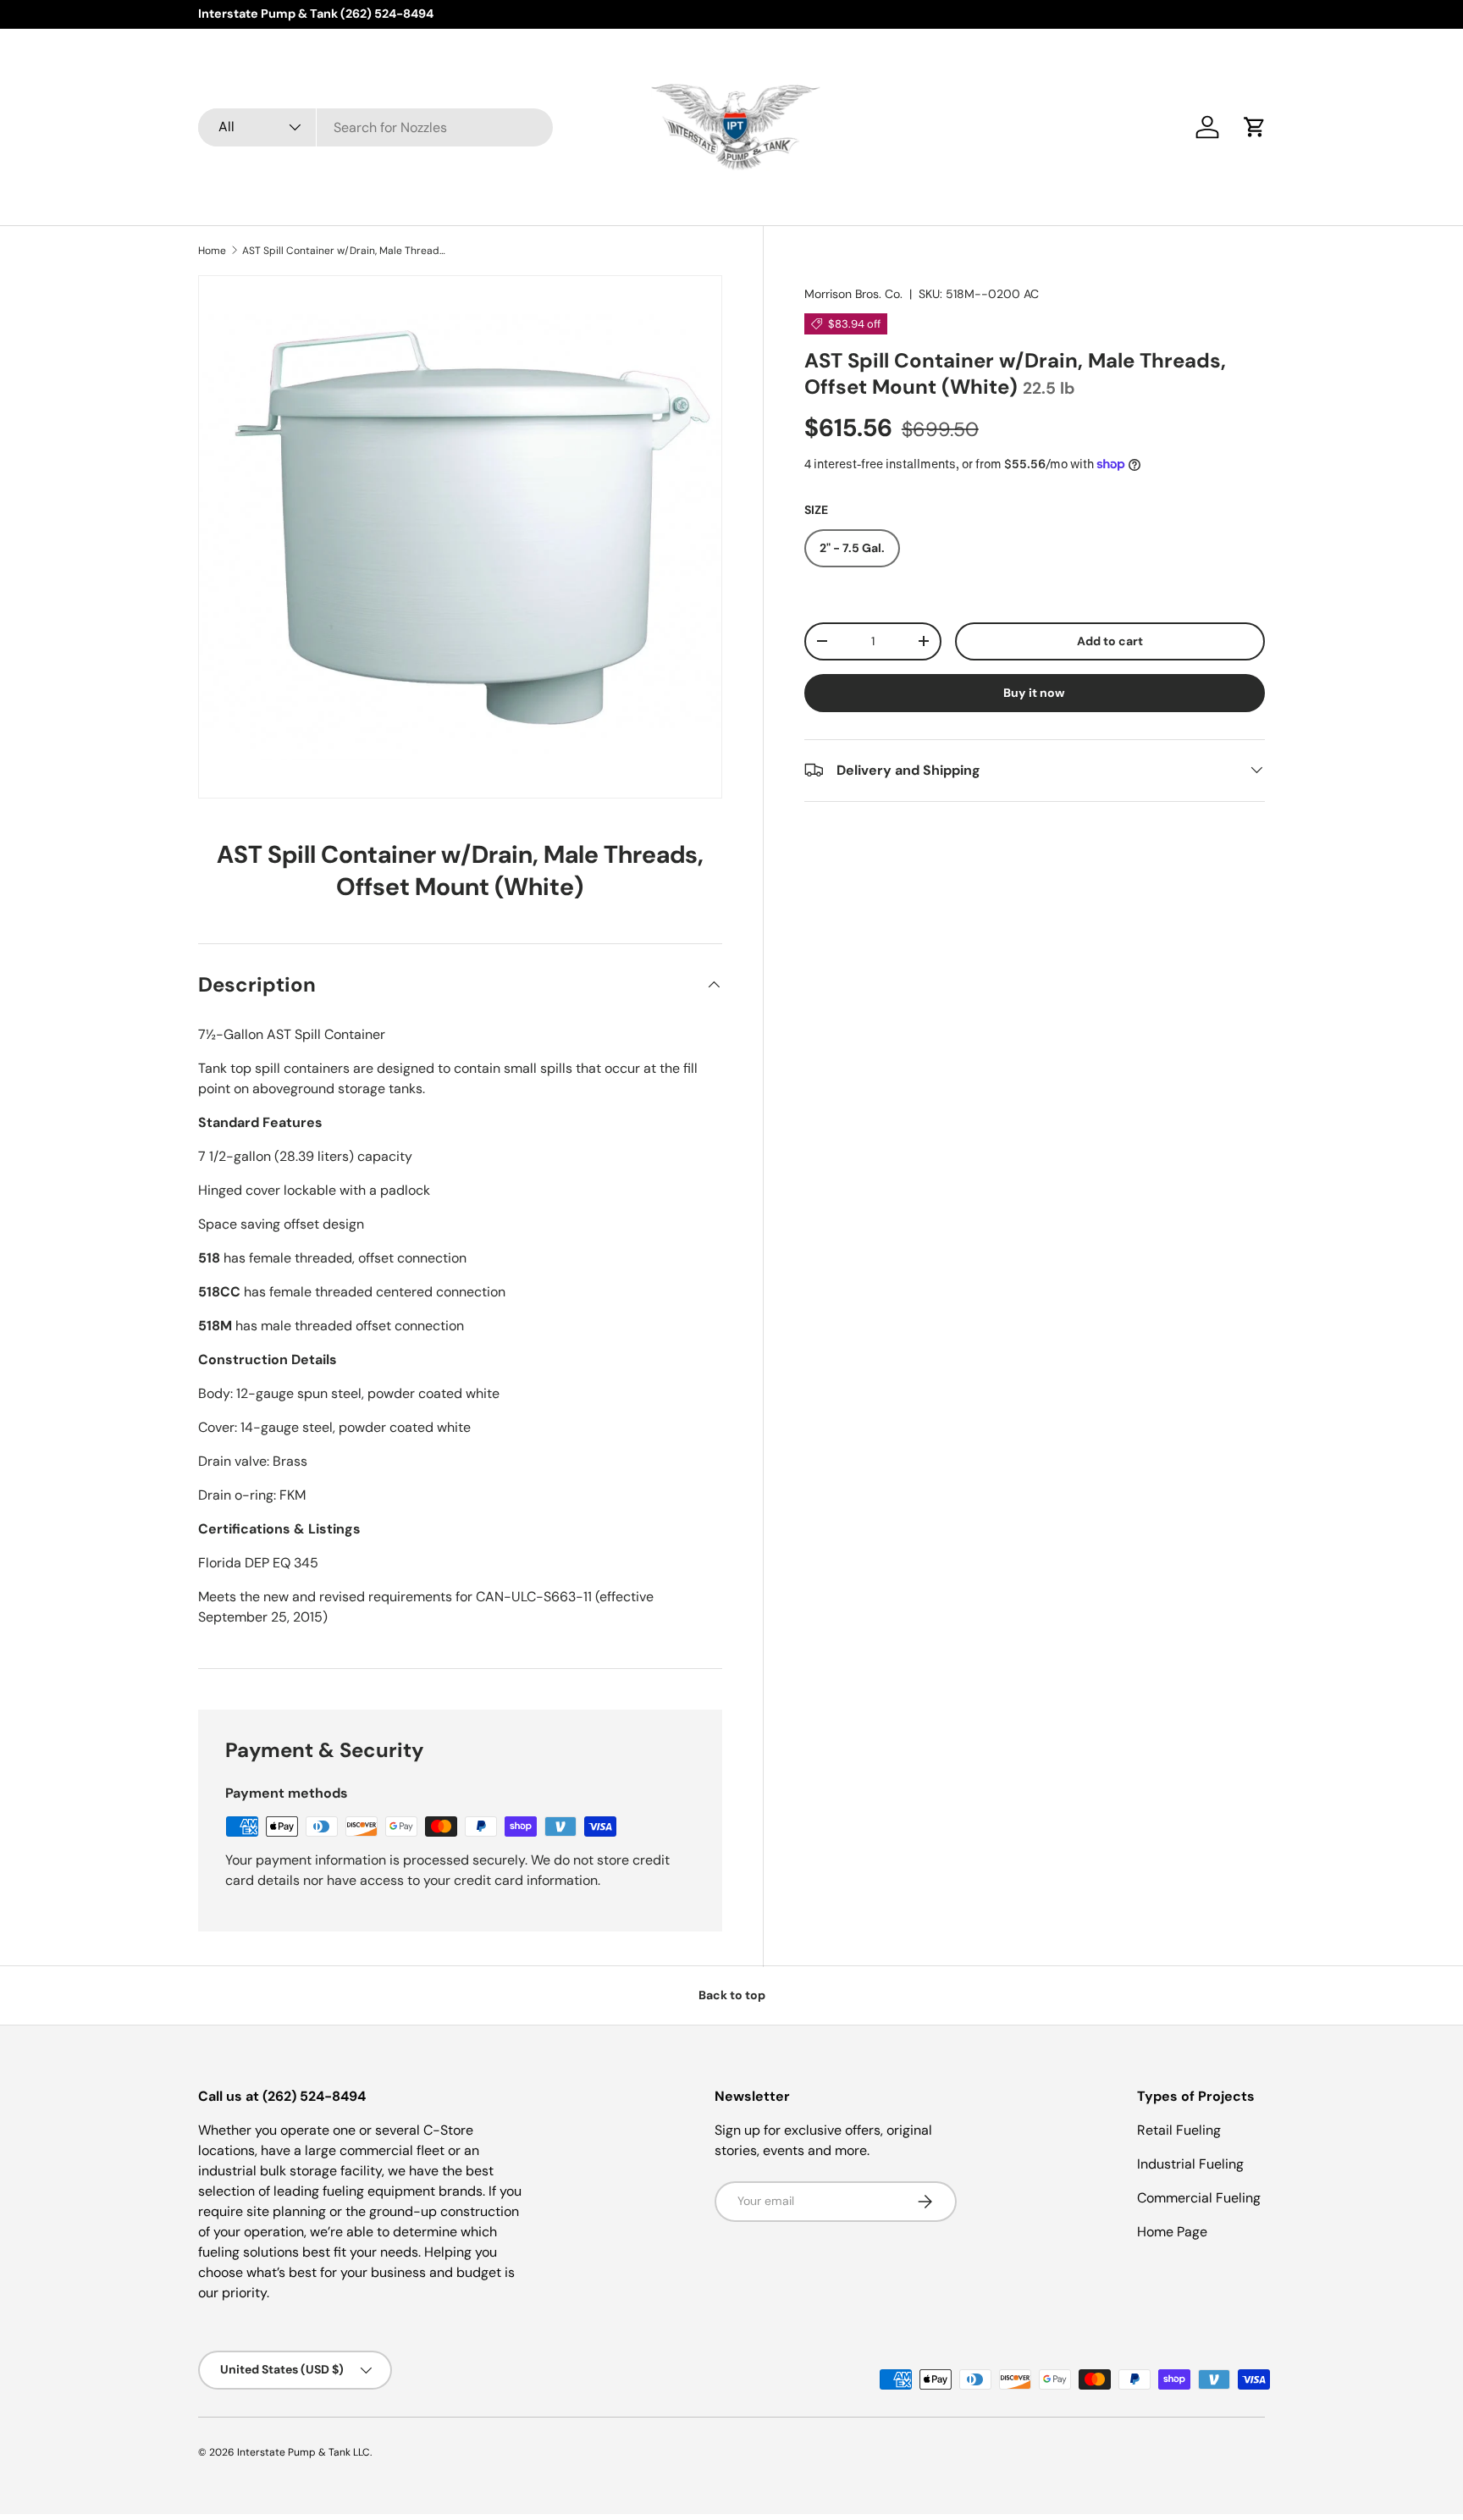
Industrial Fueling (1190, 2164)
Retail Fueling (1179, 2130)
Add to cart (1110, 640)
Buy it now (1034, 692)
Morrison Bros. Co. (853, 294)
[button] (1255, 127)
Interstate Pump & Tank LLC (304, 2452)
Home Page (1172, 2232)
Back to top (732, 1995)
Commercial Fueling (1199, 2198)
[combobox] (375, 127)
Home (212, 251)
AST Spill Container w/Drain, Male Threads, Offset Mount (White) (344, 251)
